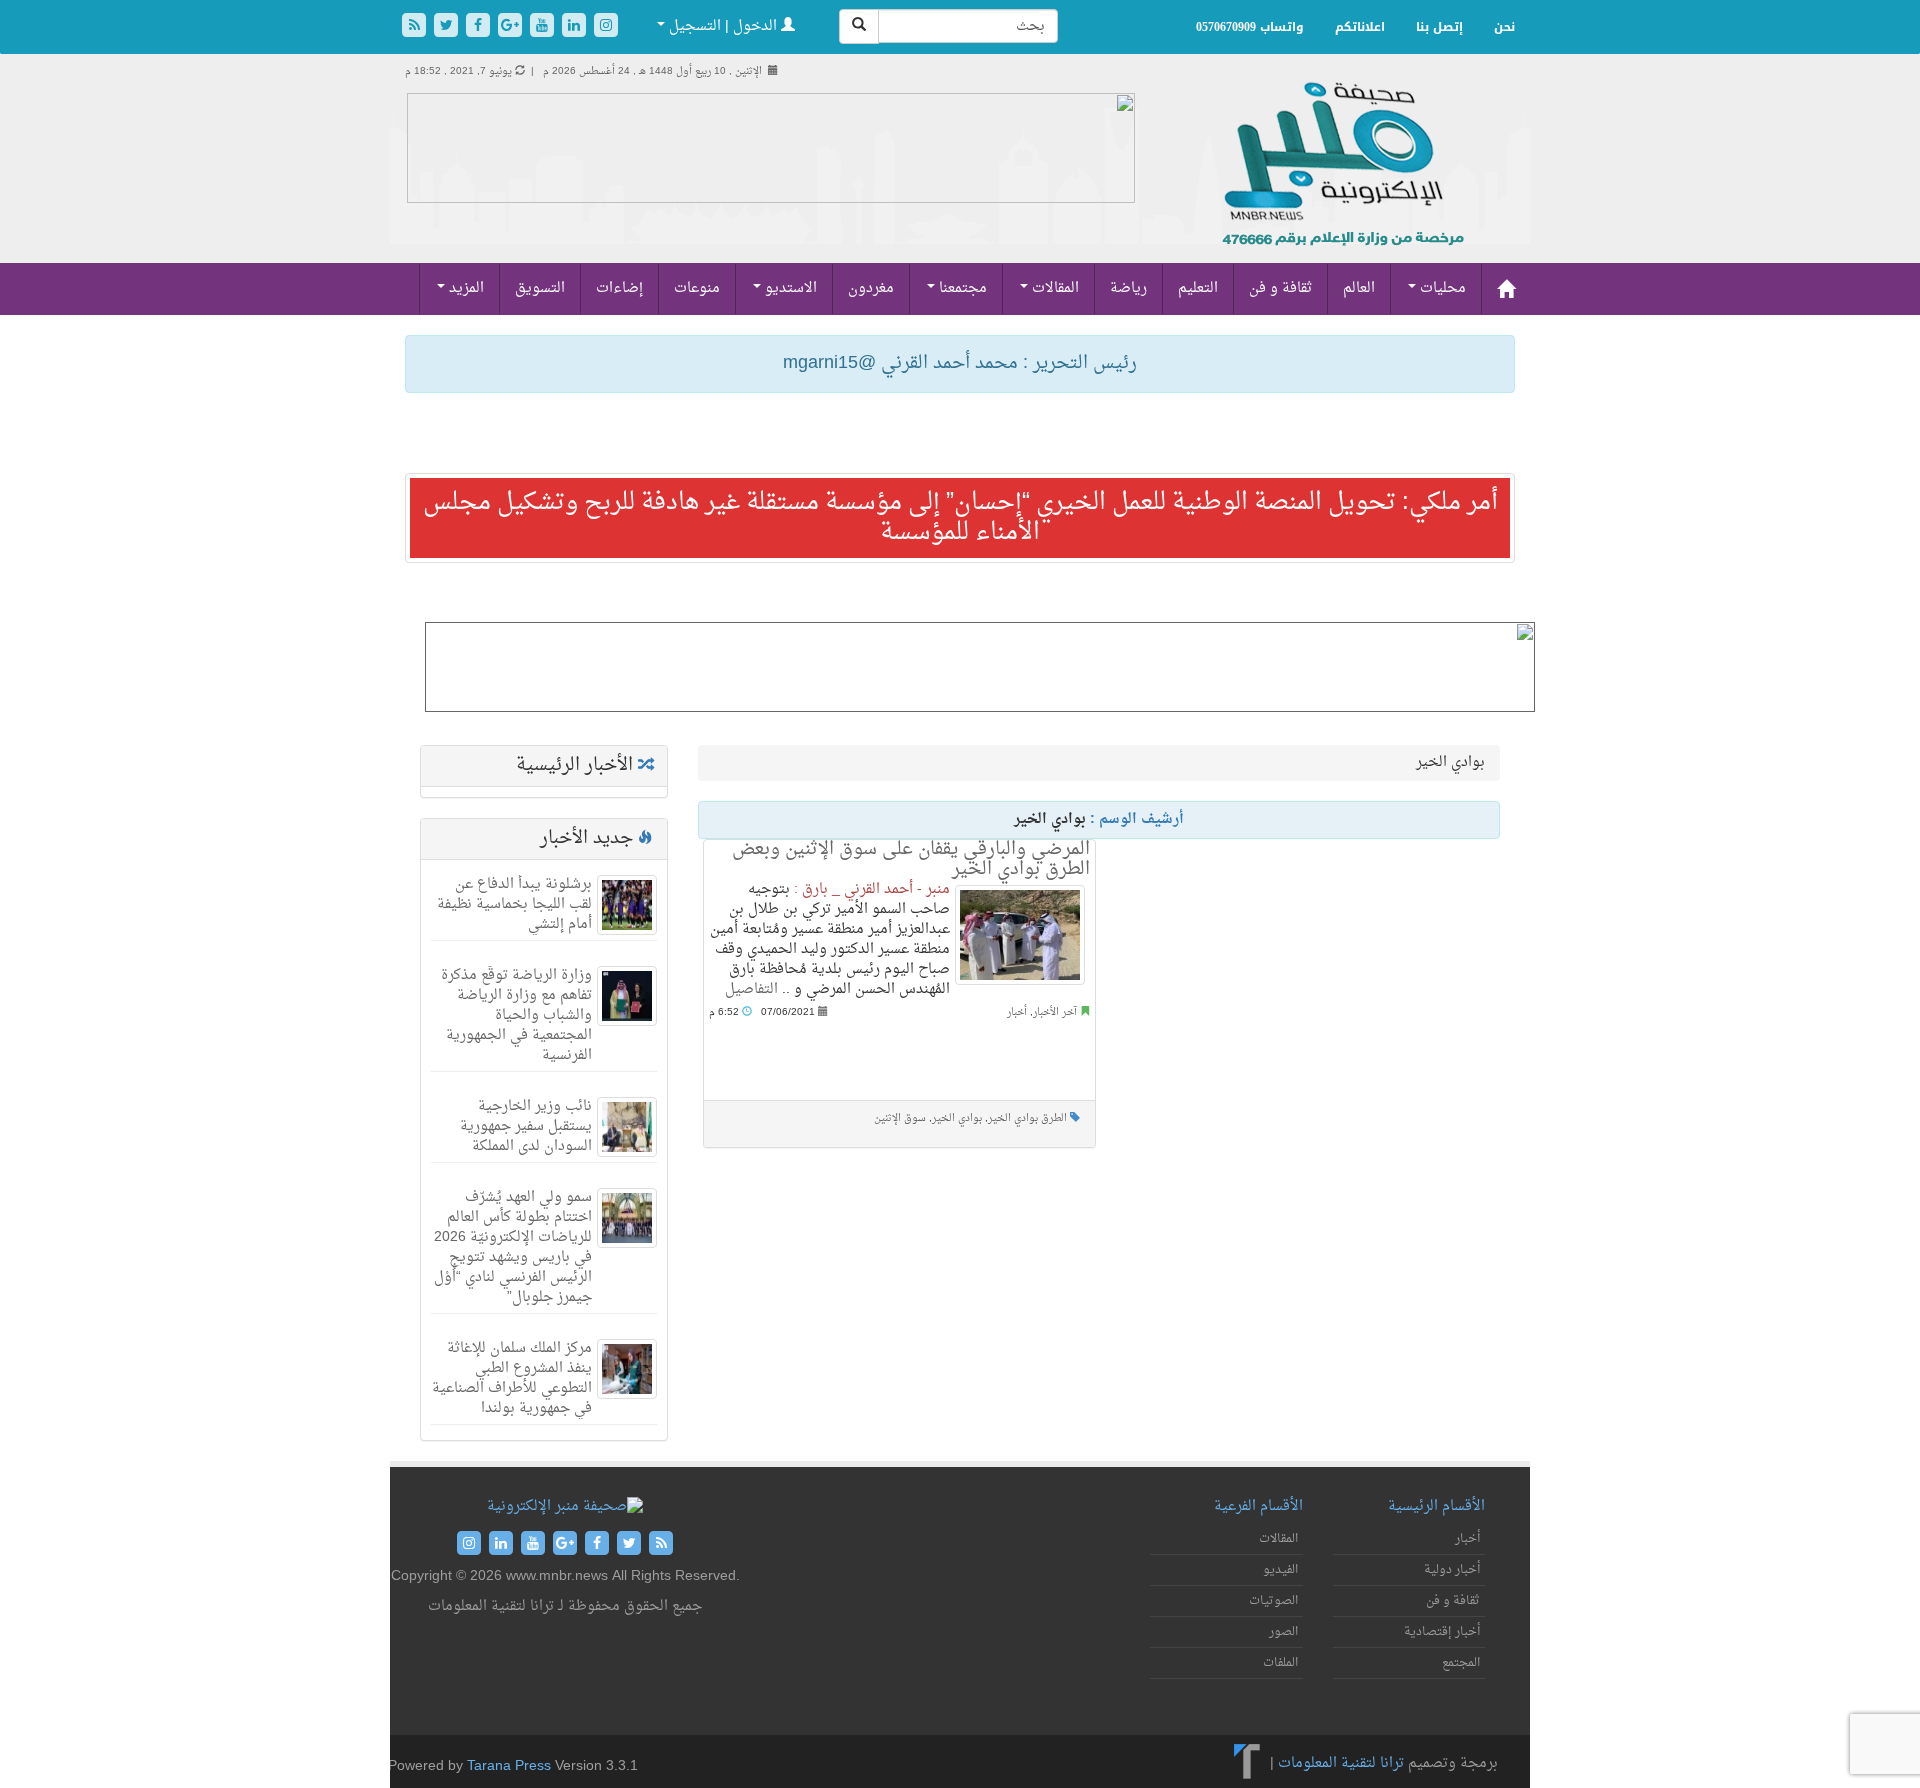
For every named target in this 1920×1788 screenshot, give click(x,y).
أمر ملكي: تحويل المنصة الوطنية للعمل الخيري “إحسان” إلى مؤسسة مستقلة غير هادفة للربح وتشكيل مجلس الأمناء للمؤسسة (960, 518)
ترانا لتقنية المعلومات (1341, 1763)
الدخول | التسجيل (723, 26)
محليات (1441, 288)
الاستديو (789, 288)
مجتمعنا (961, 288)
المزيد (464, 288)
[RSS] (416, 27)
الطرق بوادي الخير (1027, 1118)
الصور (1283, 1632)
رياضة (1128, 288)
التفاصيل (751, 989)
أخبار (1017, 1012)
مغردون (871, 288)
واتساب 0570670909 (1250, 27)
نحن (1504, 27)
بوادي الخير (957, 1118)
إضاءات (619, 288)
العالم (1359, 288)
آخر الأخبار (1055, 1012)
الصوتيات (1273, 1601)
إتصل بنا (1439, 27)
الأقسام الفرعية (1258, 1506)
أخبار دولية (1452, 1570)
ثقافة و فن (1280, 288)
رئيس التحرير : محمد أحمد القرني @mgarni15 (960, 363)
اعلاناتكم (1360, 27)
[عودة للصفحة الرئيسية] (1340, 185)
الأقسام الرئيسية (1436, 1506)
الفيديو (1280, 1570)
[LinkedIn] (576, 27)
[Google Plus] (512, 27)
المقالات (1053, 288)
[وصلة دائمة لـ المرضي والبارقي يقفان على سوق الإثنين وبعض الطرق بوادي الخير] (1020, 935)
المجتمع (1461, 1663)
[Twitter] (448, 27)
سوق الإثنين (900, 1118)
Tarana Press (509, 1766)
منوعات (697, 288)
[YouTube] (544, 27)
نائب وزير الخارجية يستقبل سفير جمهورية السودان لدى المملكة (526, 1126)
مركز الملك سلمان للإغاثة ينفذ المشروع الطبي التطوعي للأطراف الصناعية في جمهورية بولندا (512, 1378)
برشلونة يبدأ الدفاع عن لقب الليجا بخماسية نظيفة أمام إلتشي (514, 904)
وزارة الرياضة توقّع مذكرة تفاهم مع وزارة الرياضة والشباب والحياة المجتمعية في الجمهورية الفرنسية (516, 1015)
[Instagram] (606, 27)
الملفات (1280, 1663)
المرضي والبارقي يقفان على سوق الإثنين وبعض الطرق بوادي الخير (911, 859)
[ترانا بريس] (1247, 1763)
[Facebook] (480, 27)
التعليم (1198, 288)
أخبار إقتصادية (1442, 1632)
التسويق (540, 288)
